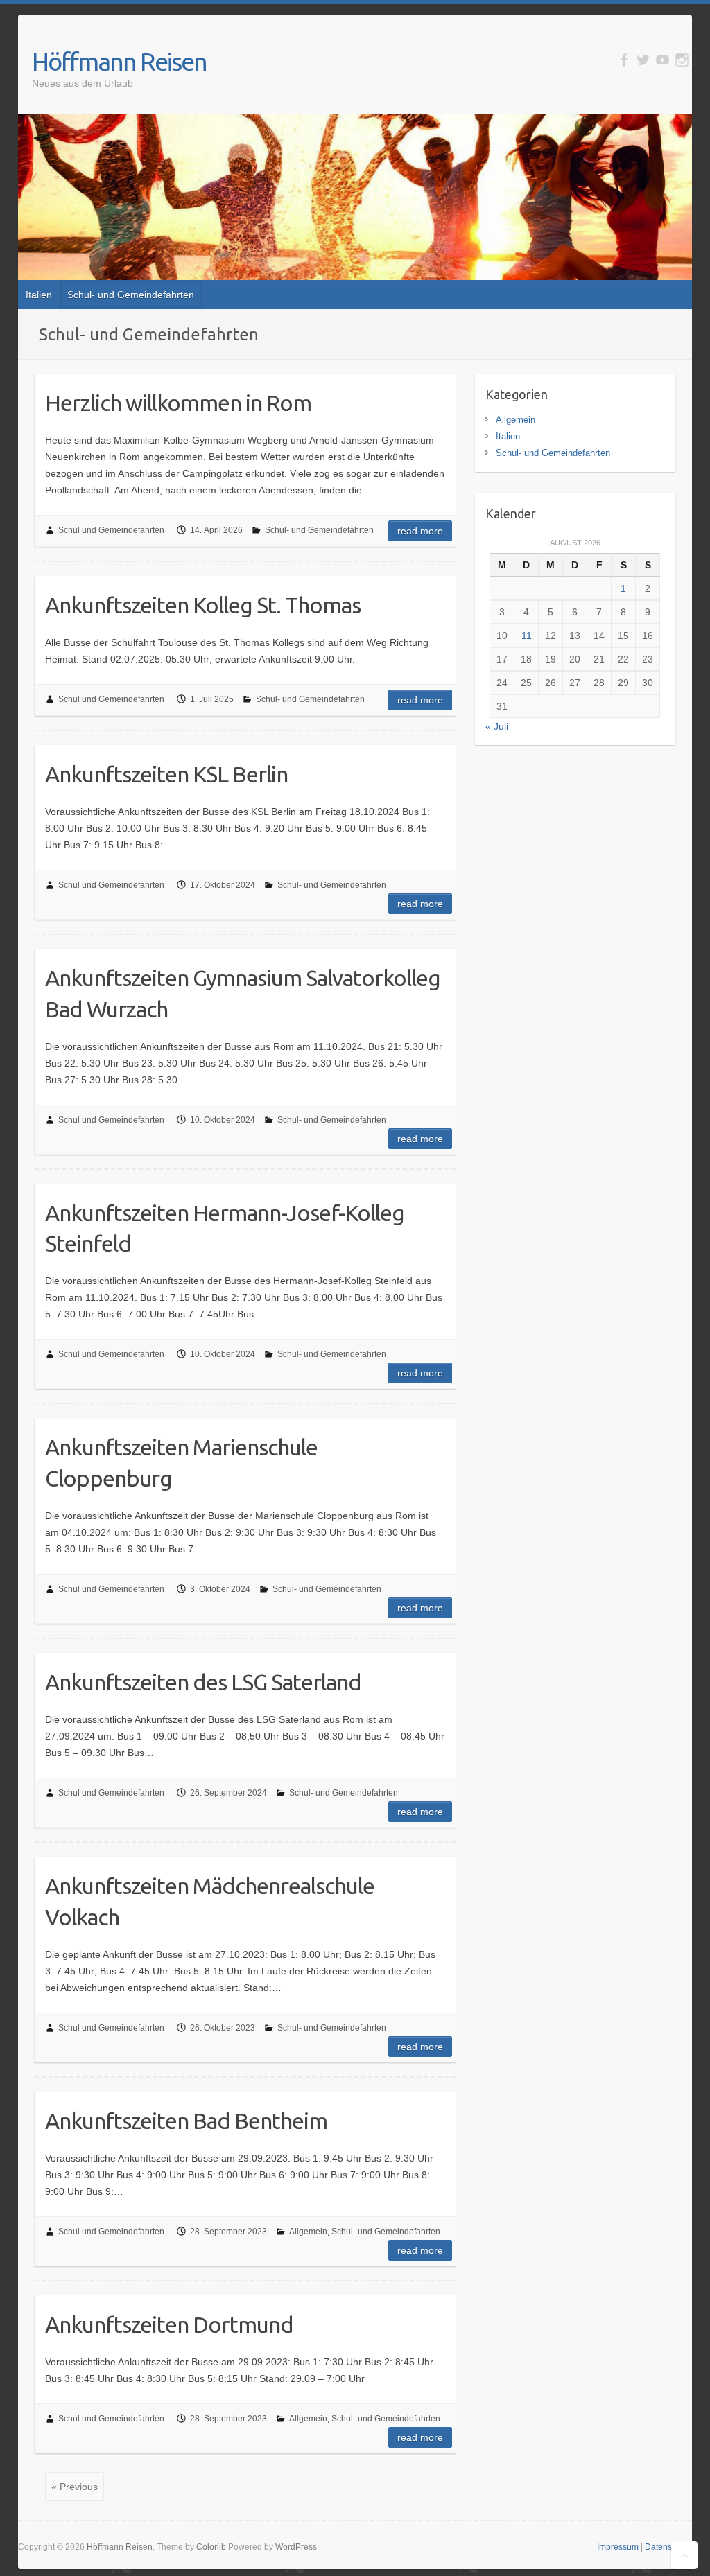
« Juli (497, 726)
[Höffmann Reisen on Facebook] (624, 60)
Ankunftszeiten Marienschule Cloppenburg (181, 1463)
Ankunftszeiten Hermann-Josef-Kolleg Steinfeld (225, 1228)
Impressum (618, 2547)
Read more (420, 531)
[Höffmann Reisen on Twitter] (643, 60)
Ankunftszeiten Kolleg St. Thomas (203, 605)
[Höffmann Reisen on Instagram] (682, 60)
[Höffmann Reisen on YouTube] (663, 60)
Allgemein (308, 2232)
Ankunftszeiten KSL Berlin (166, 774)
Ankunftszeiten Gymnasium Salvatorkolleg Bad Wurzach (243, 993)
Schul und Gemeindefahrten (111, 530)
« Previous (75, 2487)
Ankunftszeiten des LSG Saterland (203, 1682)
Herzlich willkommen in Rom (178, 403)
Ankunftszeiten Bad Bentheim (186, 2121)
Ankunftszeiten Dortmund (169, 2324)
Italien (39, 295)
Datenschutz (668, 2547)
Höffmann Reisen (119, 61)
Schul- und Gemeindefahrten (131, 295)
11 (527, 636)
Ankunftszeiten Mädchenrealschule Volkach (210, 1901)
